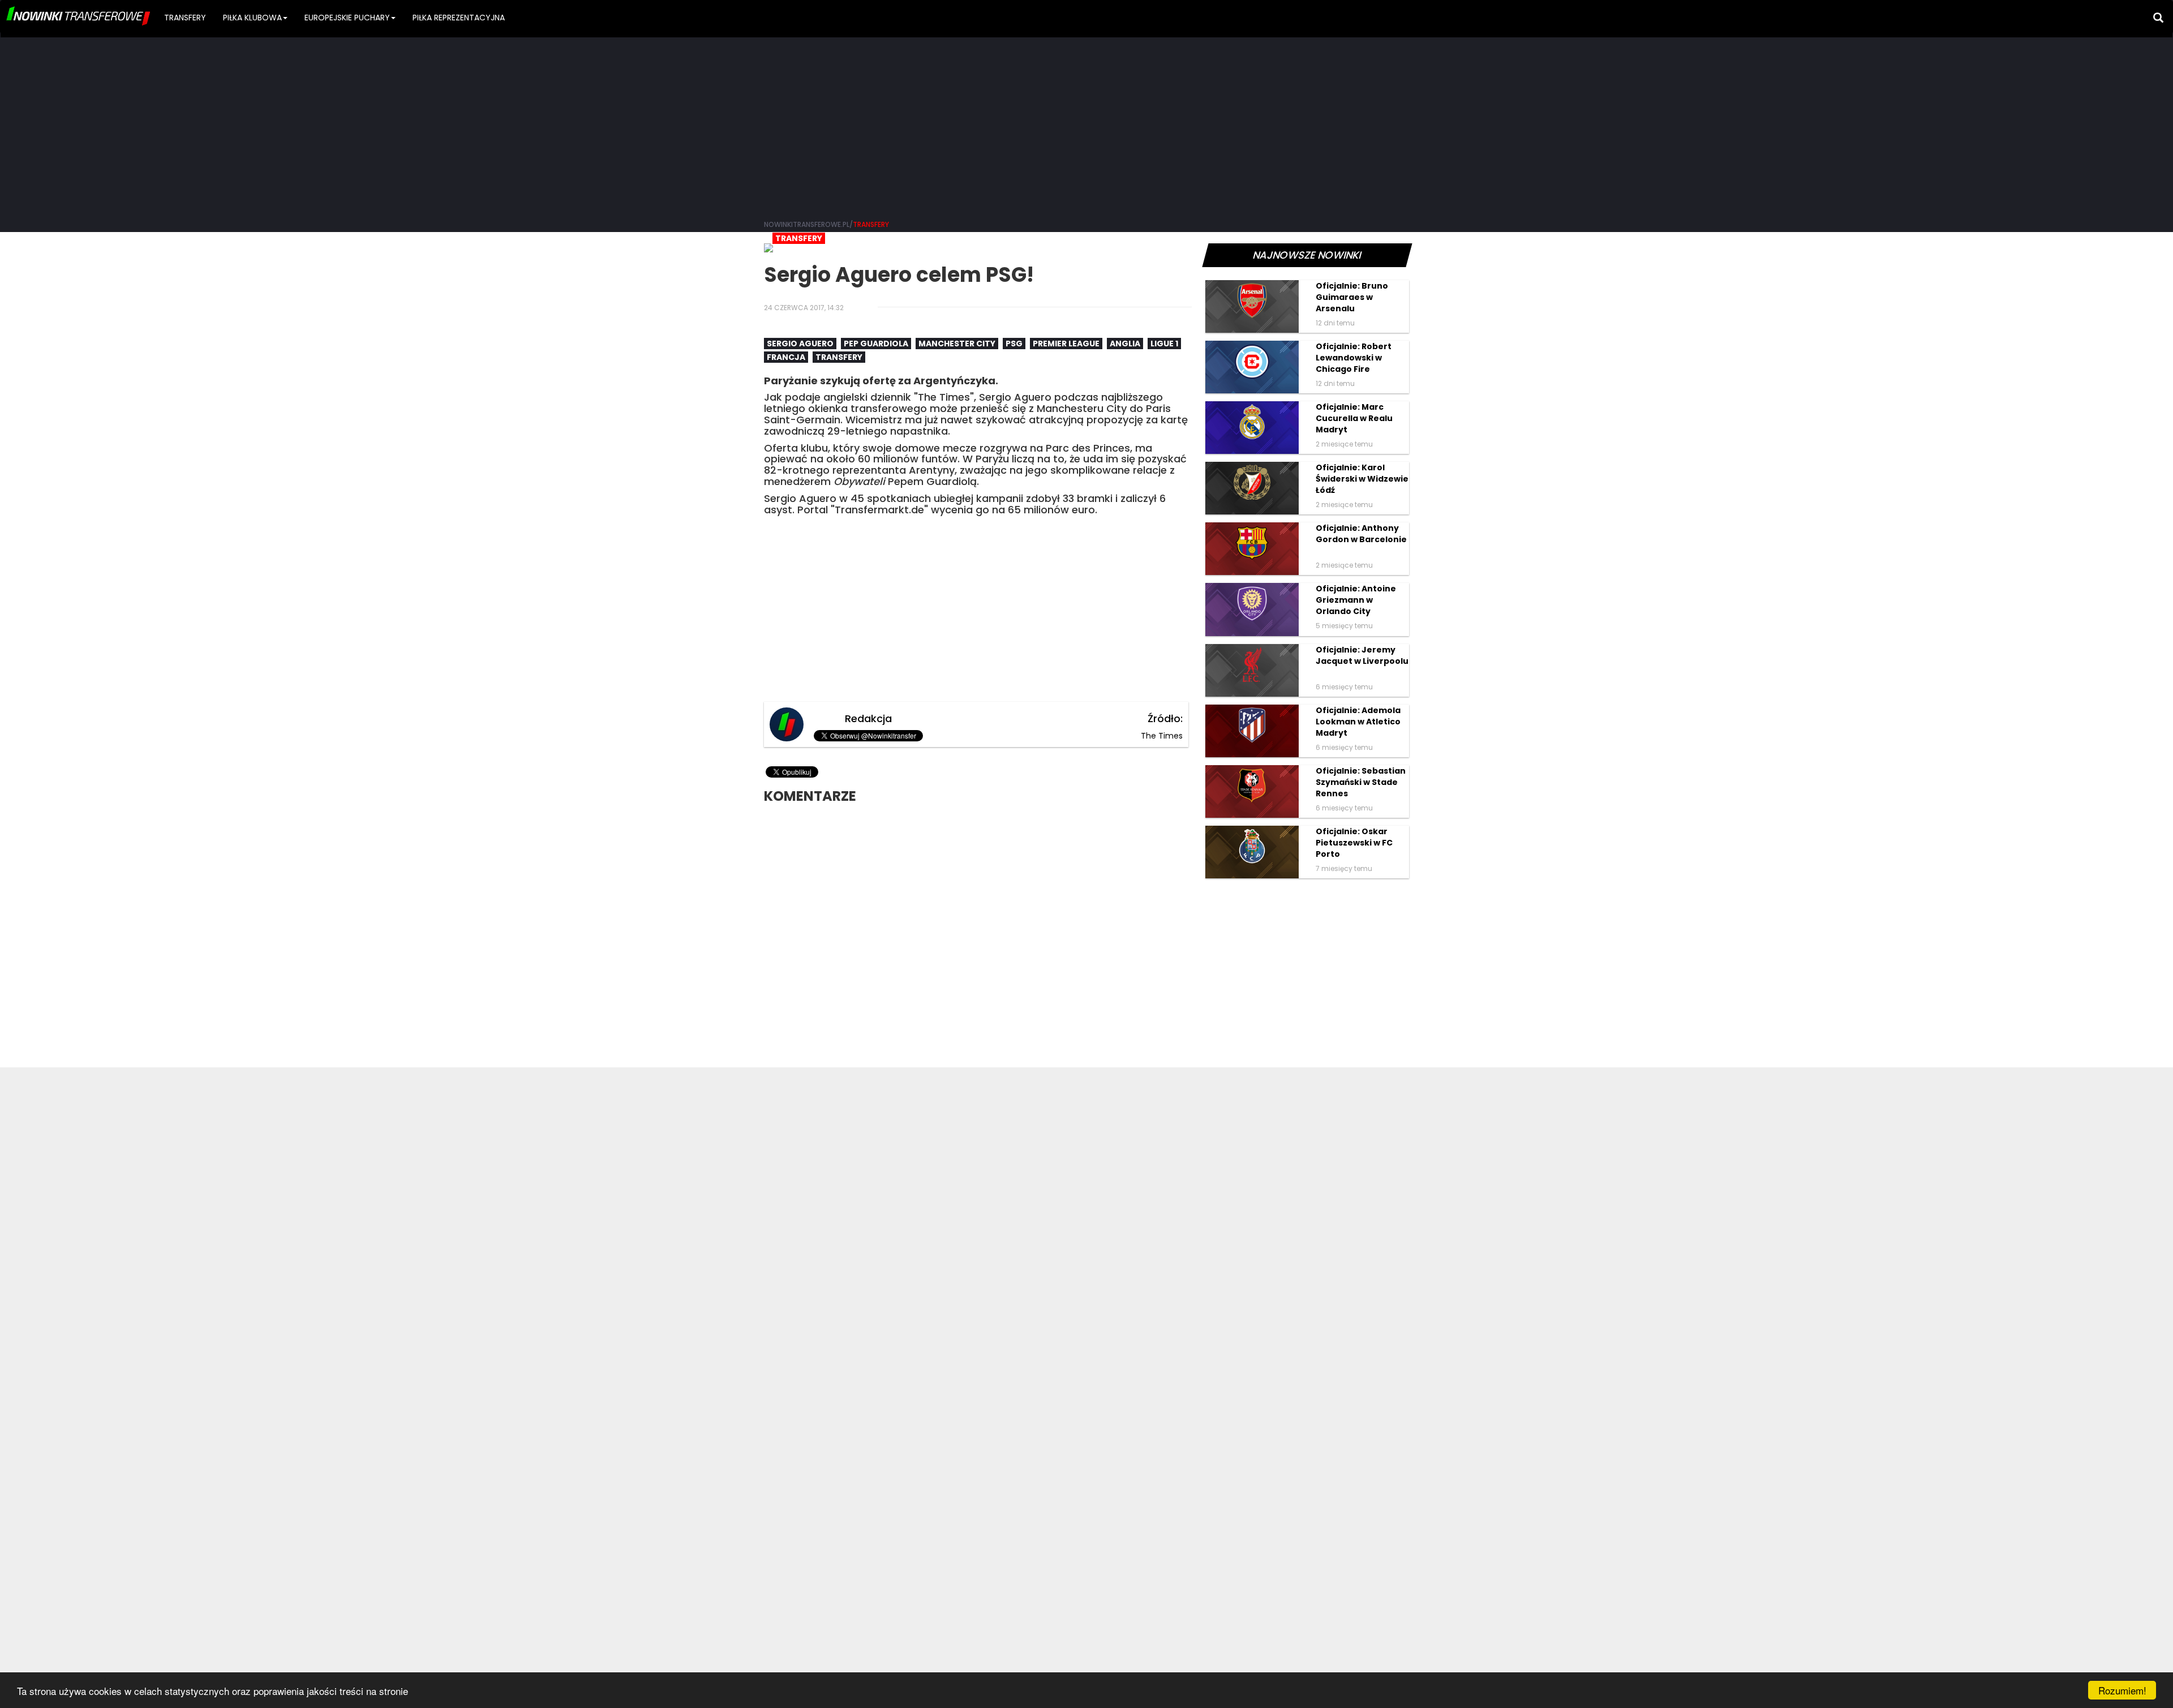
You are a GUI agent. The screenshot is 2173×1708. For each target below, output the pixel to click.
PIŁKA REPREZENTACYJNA (459, 18)
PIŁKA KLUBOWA (252, 18)
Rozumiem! (2122, 1690)
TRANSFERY (185, 18)
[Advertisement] (1086, 125)
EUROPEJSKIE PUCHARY (347, 18)
